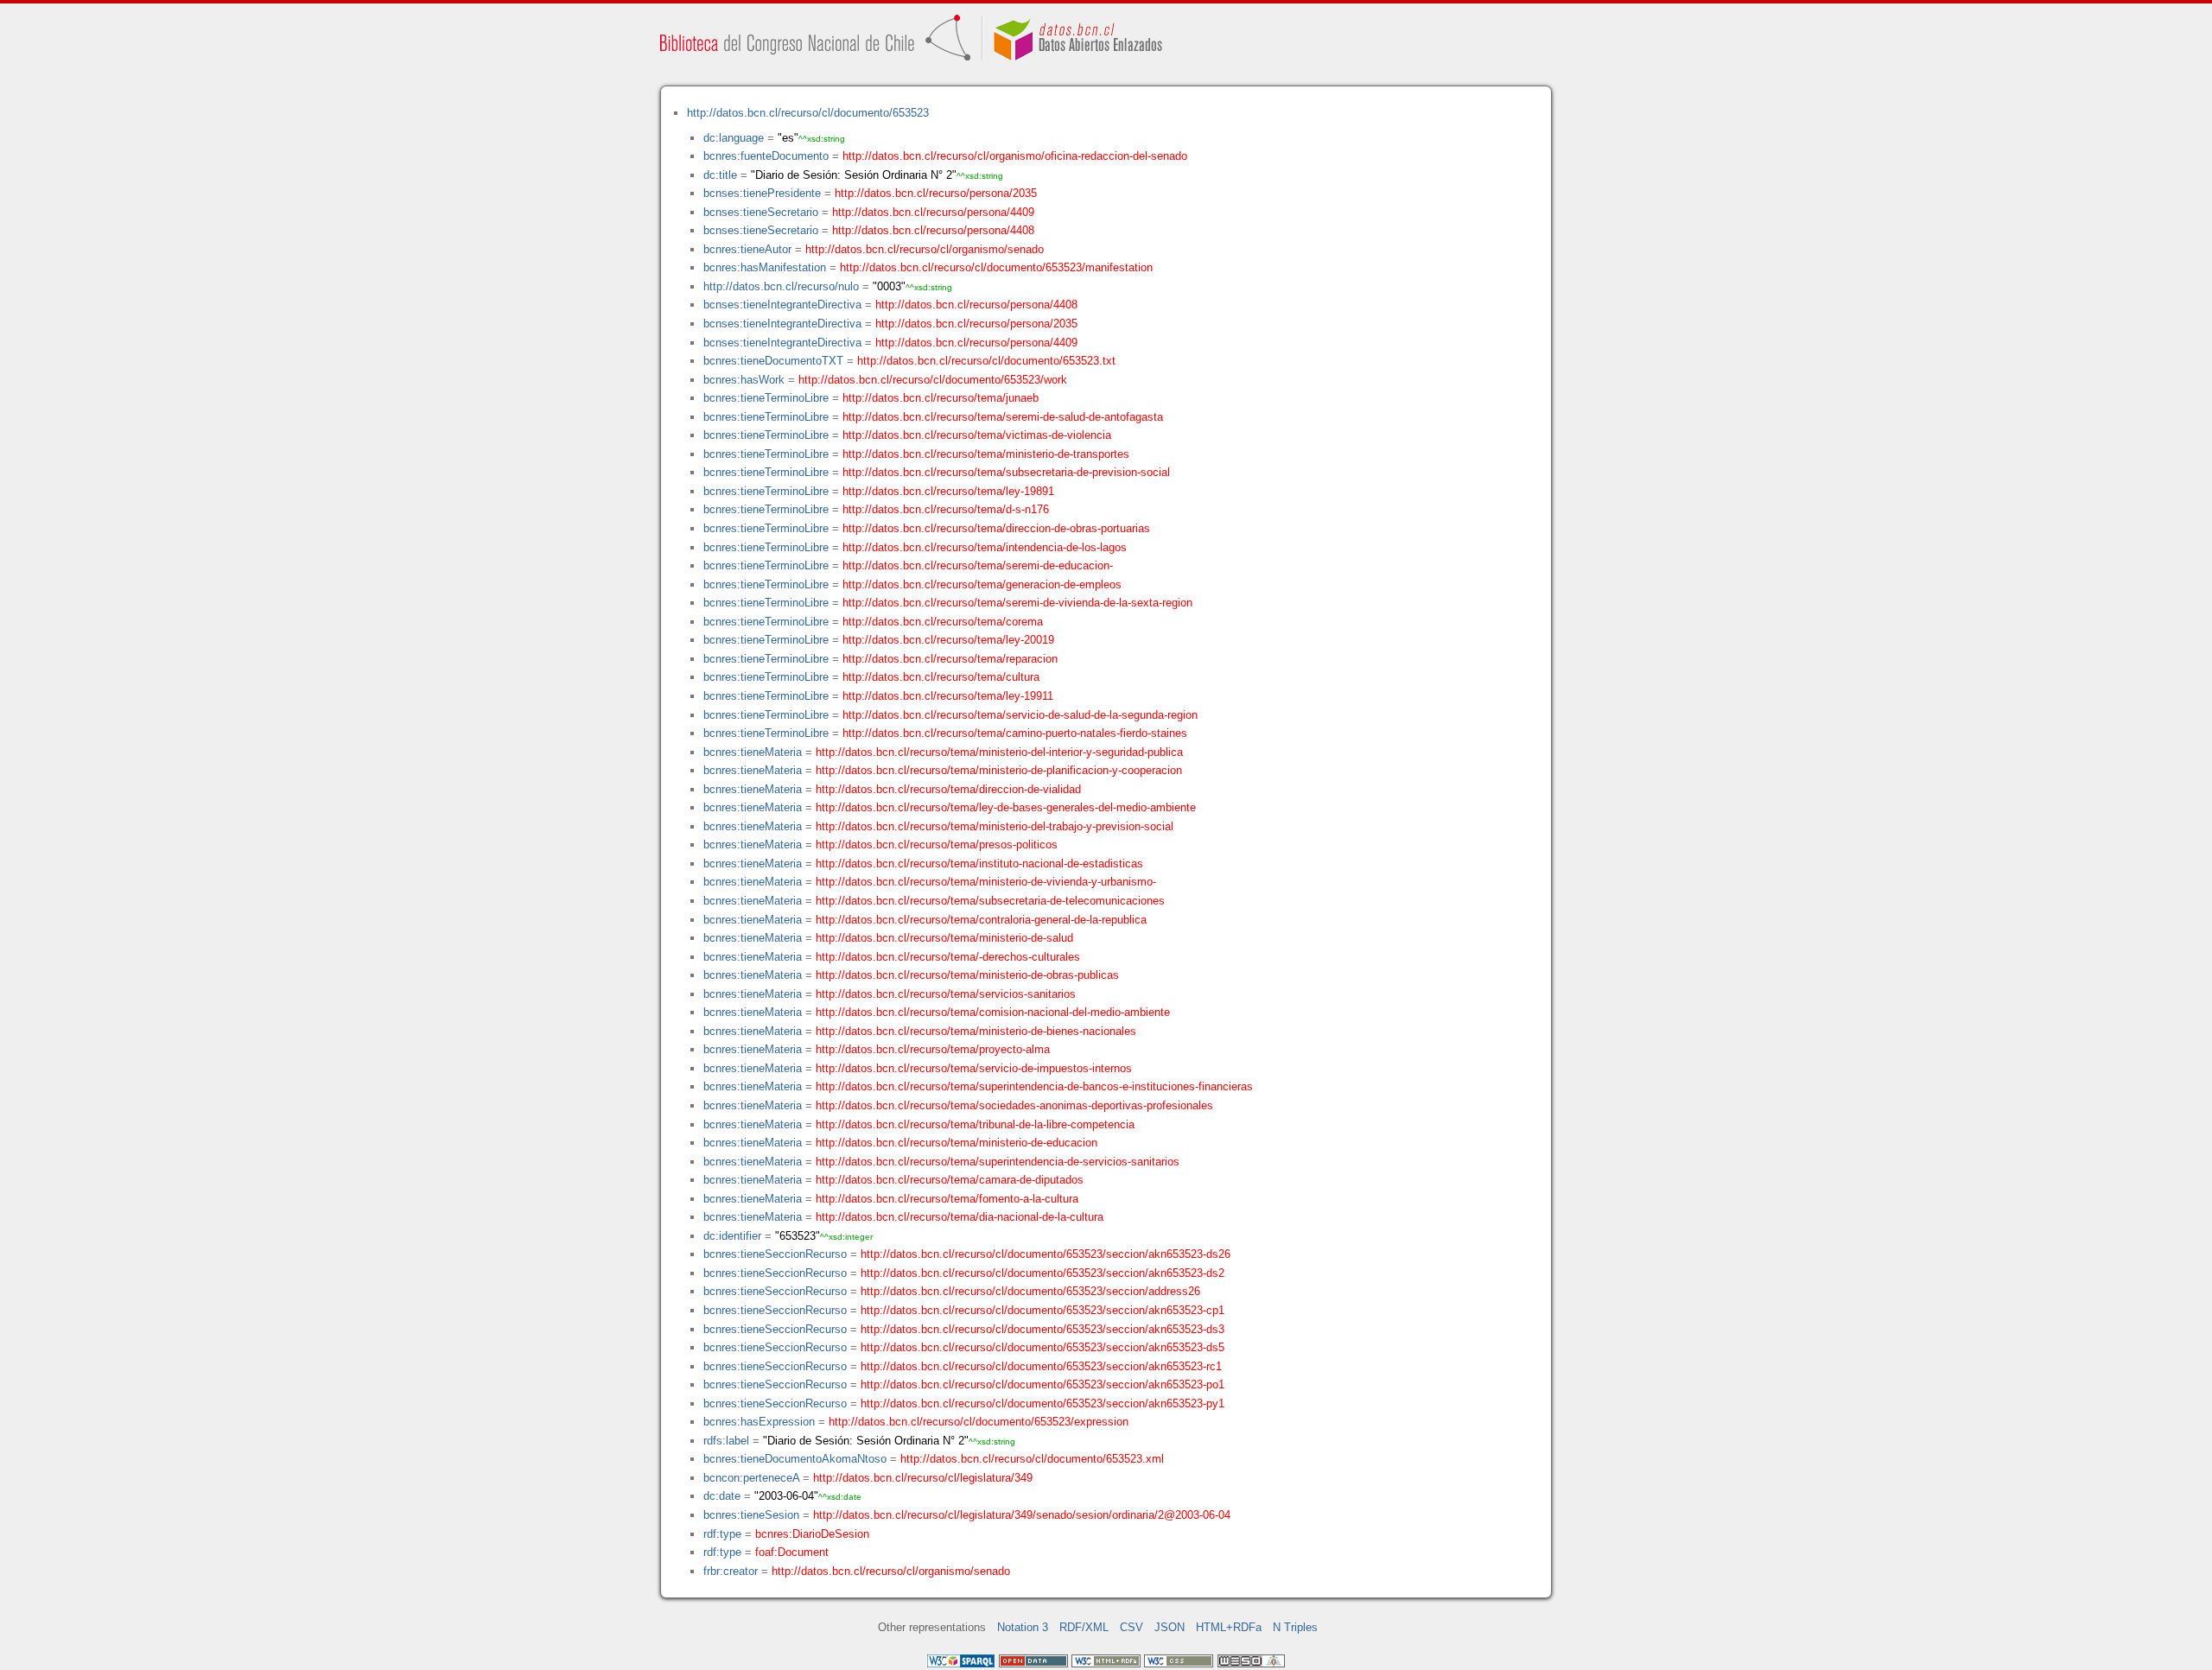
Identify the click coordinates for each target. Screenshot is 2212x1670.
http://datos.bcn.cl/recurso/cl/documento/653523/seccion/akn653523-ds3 (1042, 1329)
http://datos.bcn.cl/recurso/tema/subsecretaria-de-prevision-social (1006, 472)
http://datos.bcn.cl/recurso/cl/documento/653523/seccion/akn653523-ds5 (1042, 1347)
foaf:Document (792, 1552)
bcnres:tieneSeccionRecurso (775, 1254)
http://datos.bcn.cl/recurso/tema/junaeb (941, 398)
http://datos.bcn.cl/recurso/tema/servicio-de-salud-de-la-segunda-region (1020, 715)
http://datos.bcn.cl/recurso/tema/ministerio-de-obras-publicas (967, 975)
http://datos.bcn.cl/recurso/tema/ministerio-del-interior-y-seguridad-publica (999, 752)
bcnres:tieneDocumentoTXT (773, 361)
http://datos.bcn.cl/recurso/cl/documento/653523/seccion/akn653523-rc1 (1041, 1366)
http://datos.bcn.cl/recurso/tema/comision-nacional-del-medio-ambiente (993, 1012)
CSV (1131, 1627)
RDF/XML (1084, 1627)
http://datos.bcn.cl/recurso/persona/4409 (933, 212)
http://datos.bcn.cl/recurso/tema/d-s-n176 (946, 509)
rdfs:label (726, 1441)
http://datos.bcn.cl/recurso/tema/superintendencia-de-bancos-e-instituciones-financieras (1034, 1086)
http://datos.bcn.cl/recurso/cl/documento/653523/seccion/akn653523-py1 (1042, 1403)
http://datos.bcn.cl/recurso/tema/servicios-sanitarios (946, 994)
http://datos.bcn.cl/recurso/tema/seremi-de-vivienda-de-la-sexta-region (1017, 603)
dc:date (722, 1496)
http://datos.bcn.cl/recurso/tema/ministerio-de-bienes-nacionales (976, 1031)
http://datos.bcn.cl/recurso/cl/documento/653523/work (933, 380)
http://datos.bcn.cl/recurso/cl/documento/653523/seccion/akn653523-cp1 (1042, 1310)
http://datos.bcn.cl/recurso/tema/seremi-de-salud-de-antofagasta (1003, 417)
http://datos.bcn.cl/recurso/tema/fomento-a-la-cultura (947, 1199)
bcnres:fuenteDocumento (766, 156)
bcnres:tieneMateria (753, 752)
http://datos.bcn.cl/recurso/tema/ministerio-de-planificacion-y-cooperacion (999, 770)
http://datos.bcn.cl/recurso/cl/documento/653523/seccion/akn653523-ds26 (1046, 1254)
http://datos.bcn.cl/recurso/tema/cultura (941, 677)
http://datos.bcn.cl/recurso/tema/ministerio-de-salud (944, 938)
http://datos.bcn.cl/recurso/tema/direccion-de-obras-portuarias (996, 528)
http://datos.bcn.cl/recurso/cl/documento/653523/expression (979, 1422)
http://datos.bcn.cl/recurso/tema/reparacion (950, 659)
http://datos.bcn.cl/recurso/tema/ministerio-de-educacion (957, 1143)
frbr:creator (731, 1571)
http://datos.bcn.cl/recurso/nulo (781, 286)
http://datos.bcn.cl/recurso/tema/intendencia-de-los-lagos (985, 547)
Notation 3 (1023, 1627)
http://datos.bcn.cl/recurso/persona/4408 (933, 230)
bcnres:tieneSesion (751, 1515)
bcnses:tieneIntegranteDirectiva (782, 305)
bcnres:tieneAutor (747, 249)
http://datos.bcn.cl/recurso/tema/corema (943, 622)
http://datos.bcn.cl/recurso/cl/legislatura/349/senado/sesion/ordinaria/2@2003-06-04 (1022, 1515)
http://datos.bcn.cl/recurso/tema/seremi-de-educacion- (978, 565)
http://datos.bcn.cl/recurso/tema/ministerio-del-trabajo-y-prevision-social (995, 826)
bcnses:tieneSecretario (761, 212)
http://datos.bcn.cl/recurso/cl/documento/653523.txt (986, 361)
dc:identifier (732, 1236)
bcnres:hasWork (744, 380)
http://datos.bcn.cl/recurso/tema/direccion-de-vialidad (948, 789)
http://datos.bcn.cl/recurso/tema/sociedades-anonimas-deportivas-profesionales (1014, 1105)
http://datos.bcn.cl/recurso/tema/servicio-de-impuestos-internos (974, 1068)
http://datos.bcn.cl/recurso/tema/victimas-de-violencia (977, 435)
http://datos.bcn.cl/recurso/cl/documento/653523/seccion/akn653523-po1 (1042, 1384)
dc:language (734, 138)
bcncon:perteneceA (751, 1478)
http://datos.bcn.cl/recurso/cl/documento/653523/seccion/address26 (1030, 1291)
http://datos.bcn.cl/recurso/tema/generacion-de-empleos (982, 584)
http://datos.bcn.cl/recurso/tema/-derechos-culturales (948, 957)
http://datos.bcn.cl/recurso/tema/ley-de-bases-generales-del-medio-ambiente (1006, 807)
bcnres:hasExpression (759, 1422)
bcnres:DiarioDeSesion (812, 1534)
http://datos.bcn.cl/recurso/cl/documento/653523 (808, 113)
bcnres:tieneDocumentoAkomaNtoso (795, 1459)
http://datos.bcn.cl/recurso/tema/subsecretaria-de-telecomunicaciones (990, 901)
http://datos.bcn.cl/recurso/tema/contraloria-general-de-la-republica (981, 920)
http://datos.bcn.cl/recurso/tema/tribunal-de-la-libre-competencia (975, 1124)
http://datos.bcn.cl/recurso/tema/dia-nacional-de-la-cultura (960, 1217)
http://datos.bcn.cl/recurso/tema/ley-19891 (948, 491)
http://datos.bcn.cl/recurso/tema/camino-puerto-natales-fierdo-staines (1015, 733)
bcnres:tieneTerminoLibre (766, 398)
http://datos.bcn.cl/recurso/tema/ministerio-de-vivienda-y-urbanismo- (986, 882)
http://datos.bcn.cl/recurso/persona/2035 (936, 193)
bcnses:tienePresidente (762, 193)
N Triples (1295, 1627)
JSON (1170, 1627)
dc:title (720, 175)
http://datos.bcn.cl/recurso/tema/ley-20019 (948, 640)
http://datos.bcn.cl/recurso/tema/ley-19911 (948, 696)
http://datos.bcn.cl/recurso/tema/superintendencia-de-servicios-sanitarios (998, 1162)
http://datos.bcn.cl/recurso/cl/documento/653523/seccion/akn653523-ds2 (1042, 1273)
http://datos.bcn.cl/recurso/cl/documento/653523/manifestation (996, 267)
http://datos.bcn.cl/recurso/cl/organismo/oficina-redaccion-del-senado (1015, 156)
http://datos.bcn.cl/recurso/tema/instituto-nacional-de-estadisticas (979, 864)
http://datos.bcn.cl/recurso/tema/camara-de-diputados (950, 1180)
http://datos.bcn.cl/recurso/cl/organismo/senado (925, 249)
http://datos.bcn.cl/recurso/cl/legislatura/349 (923, 1478)
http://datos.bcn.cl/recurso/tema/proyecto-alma (933, 1049)
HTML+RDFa (1229, 1627)
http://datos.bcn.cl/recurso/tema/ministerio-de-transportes (986, 454)
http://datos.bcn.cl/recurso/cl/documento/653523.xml (1032, 1459)
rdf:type (722, 1534)
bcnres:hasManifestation (765, 267)
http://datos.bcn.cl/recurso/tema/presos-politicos (937, 845)
